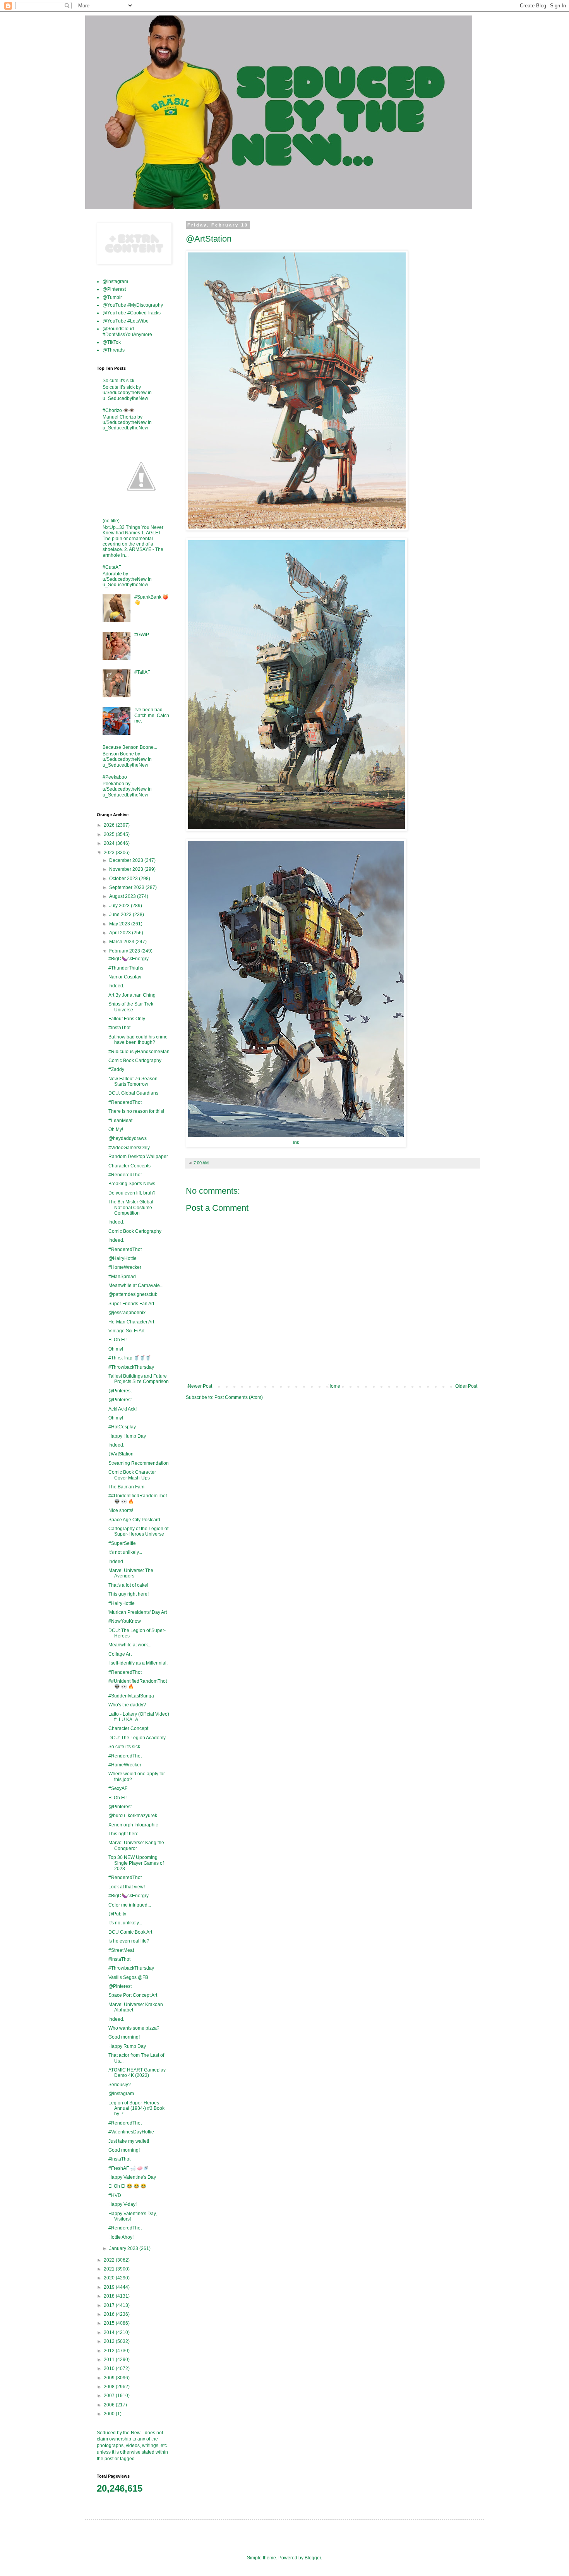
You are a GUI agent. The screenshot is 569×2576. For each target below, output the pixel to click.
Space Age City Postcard (134, 1520)
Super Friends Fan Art (131, 1304)
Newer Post (200, 1386)
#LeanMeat (120, 1121)
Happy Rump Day (127, 2046)
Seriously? (120, 2085)
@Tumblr (112, 297)
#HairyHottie (122, 1603)
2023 (110, 853)
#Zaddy (116, 1069)
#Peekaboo (115, 777)
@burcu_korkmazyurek (133, 1816)
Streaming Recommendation (139, 1463)
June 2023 (121, 915)
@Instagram (115, 281)
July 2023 (120, 906)
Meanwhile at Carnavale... (136, 1285)
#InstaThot (119, 1028)
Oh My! (116, 1129)
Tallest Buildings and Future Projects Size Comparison (139, 1379)
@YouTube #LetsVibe (126, 321)
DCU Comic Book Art (130, 1932)
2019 (110, 2287)
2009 (110, 2378)
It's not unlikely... (125, 1552)
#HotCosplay (122, 1427)
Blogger (313, 2558)
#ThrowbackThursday (131, 1367)
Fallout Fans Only (127, 1019)
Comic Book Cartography (135, 1061)
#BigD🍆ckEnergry (129, 959)
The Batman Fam (126, 1487)
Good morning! (124, 2037)
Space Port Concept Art (133, 1995)
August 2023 (123, 896)
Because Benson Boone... (130, 747)
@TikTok (112, 342)
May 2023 (120, 924)
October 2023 (124, 879)
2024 (110, 843)
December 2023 (127, 860)
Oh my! (116, 1349)
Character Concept (128, 1728)
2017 (110, 2305)
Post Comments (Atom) (239, 1397)
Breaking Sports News (132, 1184)
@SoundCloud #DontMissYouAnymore (127, 331)
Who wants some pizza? (134, 2028)
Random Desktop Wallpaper (138, 1157)
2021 (110, 2269)
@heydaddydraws (128, 1138)
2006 (110, 2405)
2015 (110, 2323)
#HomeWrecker (125, 1267)
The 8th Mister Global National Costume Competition (131, 1207)
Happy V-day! (123, 2204)
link (296, 1142)
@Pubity (117, 1914)
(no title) (111, 521)
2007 (110, 2396)
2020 (110, 2278)
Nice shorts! (121, 1510)
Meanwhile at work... (130, 1645)
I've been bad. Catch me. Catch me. (152, 715)
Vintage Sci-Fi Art (126, 1331)
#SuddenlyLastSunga (131, 1696)
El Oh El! (117, 1340)
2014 (110, 2332)
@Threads (114, 350)
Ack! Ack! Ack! (123, 1409)
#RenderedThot (125, 1102)
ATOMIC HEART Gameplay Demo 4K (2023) (137, 2073)
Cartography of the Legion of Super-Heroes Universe (138, 1531)
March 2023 (122, 942)
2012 (110, 2351)
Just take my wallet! (129, 2141)
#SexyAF (118, 1788)
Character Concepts (129, 1166)
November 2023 (127, 869)
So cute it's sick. (119, 381)
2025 (110, 834)
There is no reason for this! (136, 1111)
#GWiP (142, 635)
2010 (110, 2368)
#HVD (115, 2195)
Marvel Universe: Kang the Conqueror (136, 1845)
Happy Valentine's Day (132, 2177)
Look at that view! (127, 1887)
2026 (110, 825)
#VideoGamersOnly (129, 1148)
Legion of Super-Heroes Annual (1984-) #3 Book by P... (136, 2108)
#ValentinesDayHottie (131, 2132)
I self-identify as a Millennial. (138, 1663)
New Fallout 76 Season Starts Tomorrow (133, 1081)
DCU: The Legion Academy (137, 1738)
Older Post (466, 1386)
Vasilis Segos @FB (128, 1977)
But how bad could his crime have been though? (138, 1040)
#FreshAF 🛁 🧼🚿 (129, 2168)
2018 (110, 2296)
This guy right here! (129, 1594)
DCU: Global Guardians (133, 1093)
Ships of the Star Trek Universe (131, 1007)
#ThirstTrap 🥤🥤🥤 (130, 1358)
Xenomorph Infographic (133, 1825)
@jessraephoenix (127, 1313)
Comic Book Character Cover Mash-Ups (132, 1475)
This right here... (125, 1834)
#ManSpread (122, 1277)
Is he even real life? (129, 1941)
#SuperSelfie (122, 1543)
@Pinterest (114, 289)
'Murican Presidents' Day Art (138, 1612)
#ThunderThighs (126, 968)
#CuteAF (112, 567)
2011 (110, 2360)
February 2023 (125, 951)
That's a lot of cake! (128, 1585)
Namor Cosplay (125, 977)
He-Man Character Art (131, 1322)
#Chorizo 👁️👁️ (119, 410)
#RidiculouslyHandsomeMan (139, 1052)
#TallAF (142, 672)
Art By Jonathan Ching (132, 995)
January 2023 (124, 2248)
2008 (110, 2387)
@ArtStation (121, 1454)
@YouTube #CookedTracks (132, 313)
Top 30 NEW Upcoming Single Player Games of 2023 (136, 1863)
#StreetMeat (121, 1950)
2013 (110, 2341)
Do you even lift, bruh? (132, 1193)
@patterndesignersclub (133, 1294)
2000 (110, 2414)
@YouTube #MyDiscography (133, 305)
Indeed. (116, 986)
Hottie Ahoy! (121, 2237)
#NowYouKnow (125, 1621)
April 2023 (121, 933)
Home (334, 1386)
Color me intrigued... (130, 1905)
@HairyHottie (123, 1258)
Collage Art (120, 1654)
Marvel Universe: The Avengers (131, 1573)
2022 (110, 2260)
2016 (110, 2314)
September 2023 (127, 887)
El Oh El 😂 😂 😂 (127, 2186)
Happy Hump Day (127, 1436)
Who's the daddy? (127, 1705)
